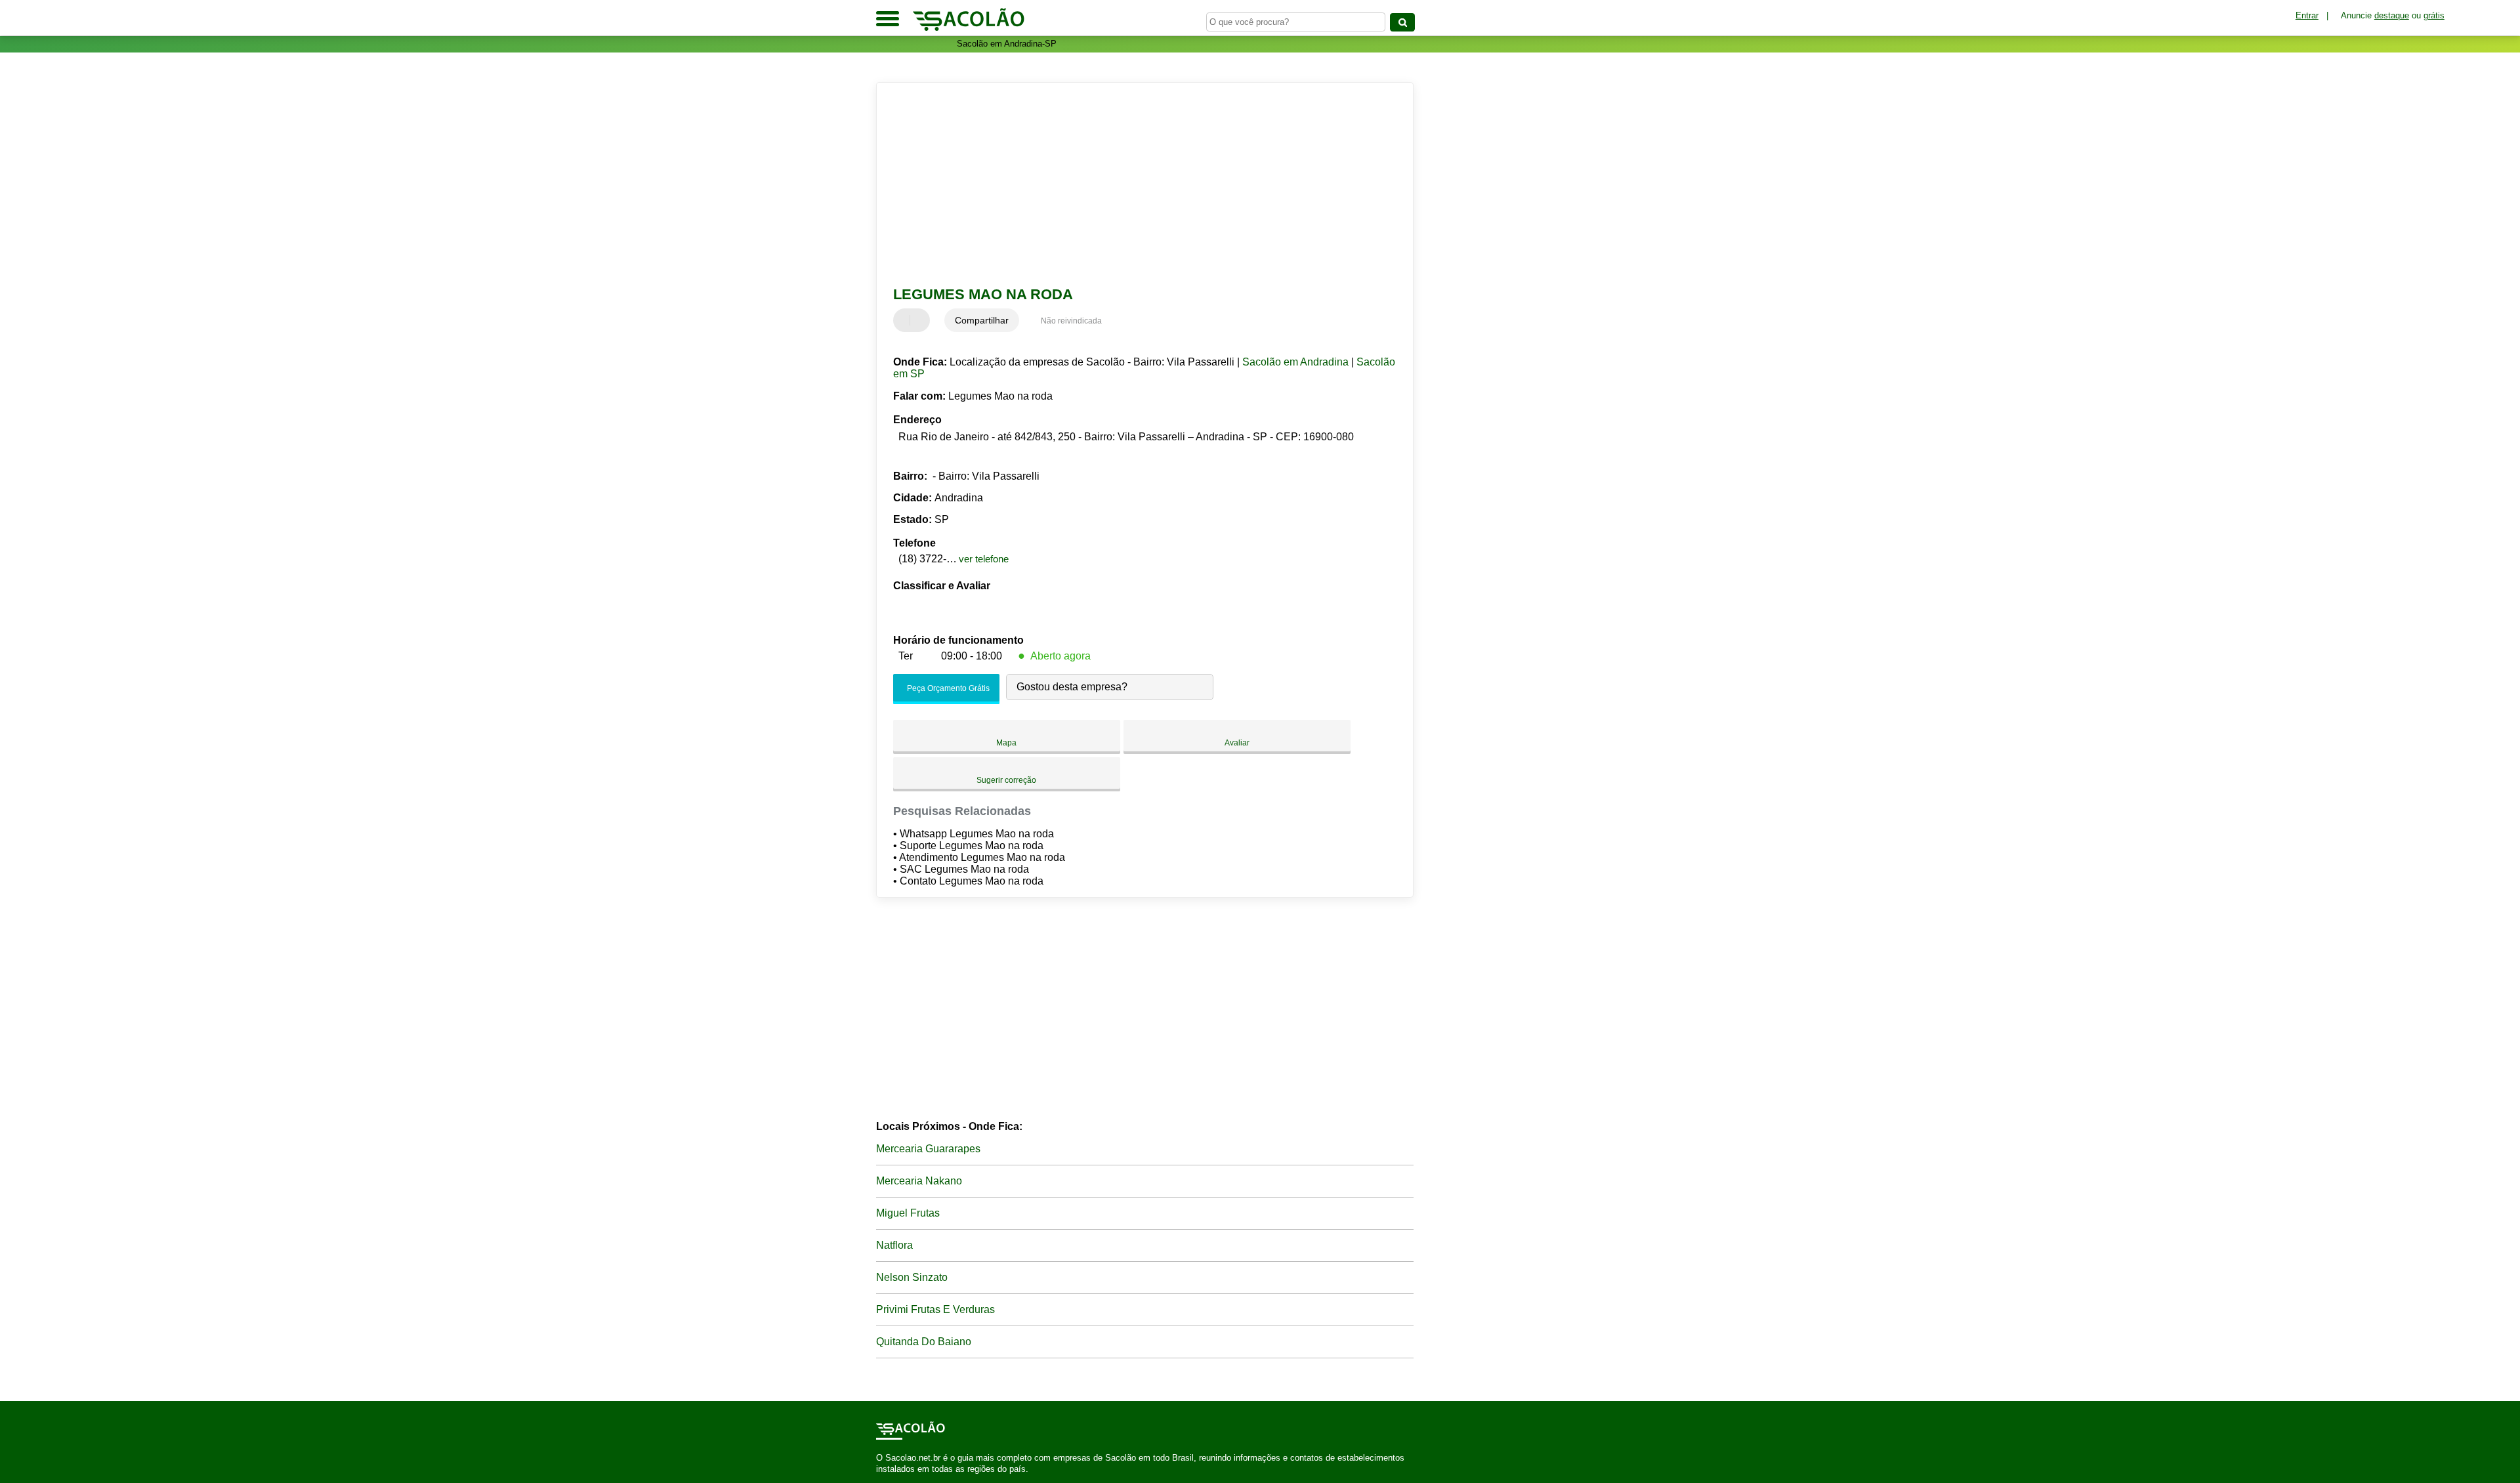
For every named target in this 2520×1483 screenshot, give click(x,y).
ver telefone (984, 559)
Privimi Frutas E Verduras (935, 1309)
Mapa (1006, 743)
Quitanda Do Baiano (924, 1342)
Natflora (894, 1245)
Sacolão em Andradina (1295, 362)
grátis (2434, 15)
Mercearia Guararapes (928, 1149)
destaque (2392, 15)
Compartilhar (982, 320)
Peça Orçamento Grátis (947, 688)
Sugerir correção (1006, 780)
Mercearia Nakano (919, 1181)
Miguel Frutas (908, 1213)
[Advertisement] (1139, 184)
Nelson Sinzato (912, 1277)
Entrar (2307, 15)
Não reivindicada (1071, 321)
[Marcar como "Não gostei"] (921, 320)
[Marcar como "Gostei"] (905, 320)
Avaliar (1237, 743)
